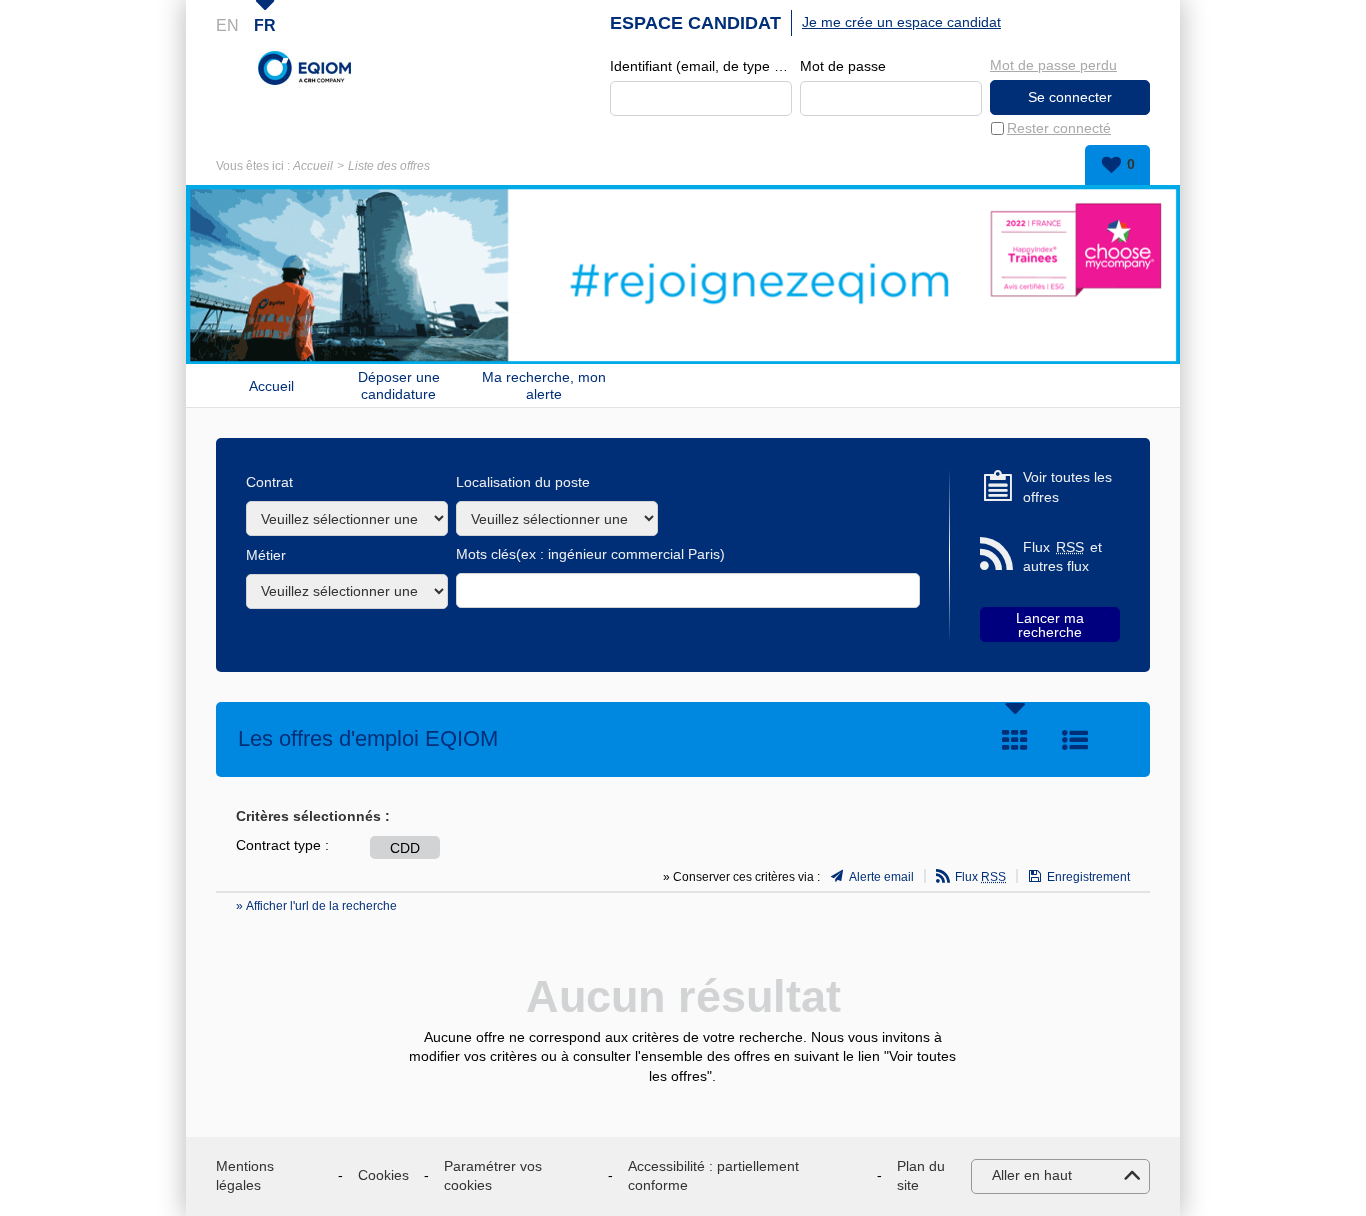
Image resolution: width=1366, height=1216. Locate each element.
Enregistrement (1088, 877)
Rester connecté (1059, 128)
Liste (1075, 740)
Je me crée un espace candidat (901, 22)
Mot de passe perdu (1053, 65)
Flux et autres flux (1062, 557)
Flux (980, 877)
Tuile (1015, 740)
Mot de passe (843, 66)
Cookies (383, 1175)
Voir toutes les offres (1067, 487)
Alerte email (881, 877)
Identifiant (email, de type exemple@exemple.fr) (701, 66)
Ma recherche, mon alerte (544, 385)
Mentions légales (245, 1176)
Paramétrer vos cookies (493, 1176)
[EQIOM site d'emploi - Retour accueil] (305, 68)
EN (227, 25)
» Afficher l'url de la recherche (316, 906)
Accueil (313, 166)
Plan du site (921, 1176)
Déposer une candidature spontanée (399, 385)
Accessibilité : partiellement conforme (713, 1176)
